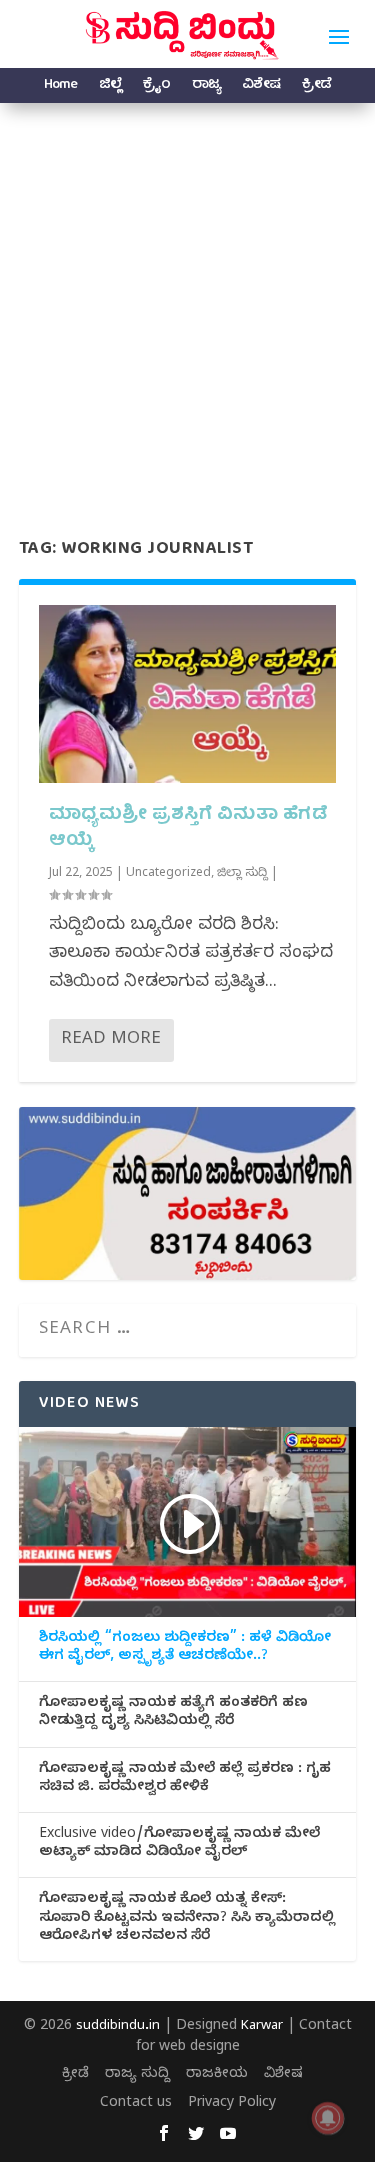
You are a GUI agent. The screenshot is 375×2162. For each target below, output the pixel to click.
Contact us (136, 2104)
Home (60, 87)
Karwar (262, 2027)
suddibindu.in (118, 2027)
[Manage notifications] (328, 2118)
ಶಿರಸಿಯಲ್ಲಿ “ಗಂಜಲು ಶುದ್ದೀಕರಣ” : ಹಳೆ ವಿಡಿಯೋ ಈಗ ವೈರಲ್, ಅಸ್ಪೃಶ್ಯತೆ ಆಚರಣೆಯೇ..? (185, 1649)
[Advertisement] (187, 300)
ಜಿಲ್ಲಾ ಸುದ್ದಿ (242, 874)
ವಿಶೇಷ (261, 87)
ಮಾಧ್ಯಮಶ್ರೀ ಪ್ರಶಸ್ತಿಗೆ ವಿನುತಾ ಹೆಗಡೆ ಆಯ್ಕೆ (189, 828)
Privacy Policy (232, 2104)
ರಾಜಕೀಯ (217, 2075)
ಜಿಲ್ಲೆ (110, 87)
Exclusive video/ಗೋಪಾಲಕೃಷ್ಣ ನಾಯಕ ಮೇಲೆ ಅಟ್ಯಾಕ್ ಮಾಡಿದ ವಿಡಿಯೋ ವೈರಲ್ (179, 1845)
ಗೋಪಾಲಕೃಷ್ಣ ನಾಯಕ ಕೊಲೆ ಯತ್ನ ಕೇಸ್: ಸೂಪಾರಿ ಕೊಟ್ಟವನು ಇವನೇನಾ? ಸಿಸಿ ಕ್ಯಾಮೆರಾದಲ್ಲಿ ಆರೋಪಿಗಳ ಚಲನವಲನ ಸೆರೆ (187, 1919)
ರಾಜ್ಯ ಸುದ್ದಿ (137, 2075)
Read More (111, 1040)
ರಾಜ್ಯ (206, 87)
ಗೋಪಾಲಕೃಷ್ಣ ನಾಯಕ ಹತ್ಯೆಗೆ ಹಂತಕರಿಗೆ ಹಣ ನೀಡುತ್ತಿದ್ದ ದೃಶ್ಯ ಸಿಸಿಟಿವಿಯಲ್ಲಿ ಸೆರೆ (173, 1714)
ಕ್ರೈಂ (156, 87)
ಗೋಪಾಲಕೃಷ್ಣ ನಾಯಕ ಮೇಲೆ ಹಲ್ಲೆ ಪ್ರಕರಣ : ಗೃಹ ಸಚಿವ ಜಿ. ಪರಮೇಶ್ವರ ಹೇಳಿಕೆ (185, 1780)
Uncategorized (168, 874)
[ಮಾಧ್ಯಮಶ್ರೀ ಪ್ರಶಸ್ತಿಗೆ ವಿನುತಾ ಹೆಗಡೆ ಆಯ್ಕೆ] (188, 694)
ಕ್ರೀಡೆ (316, 87)
